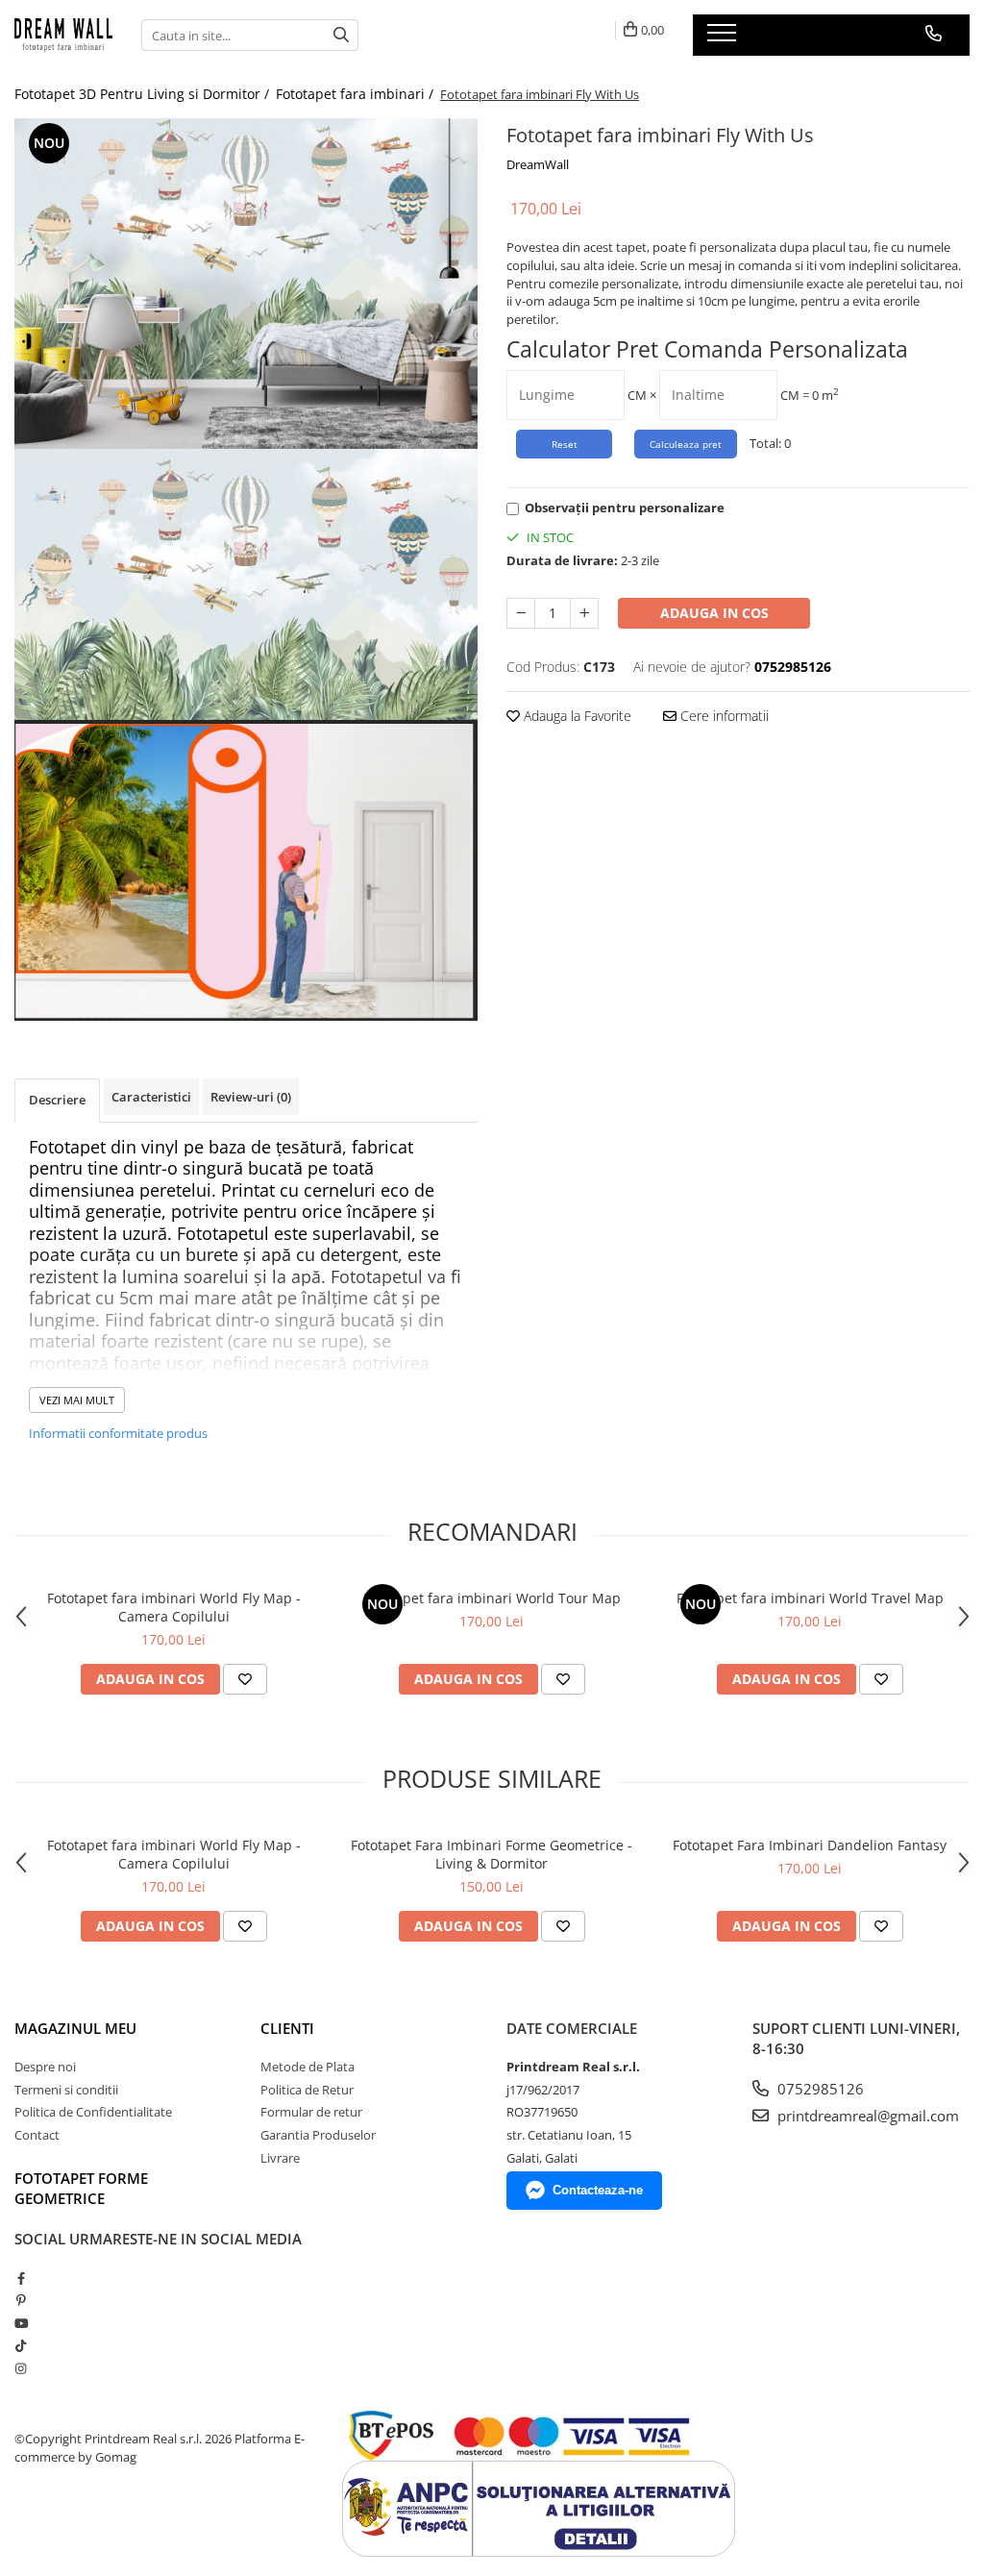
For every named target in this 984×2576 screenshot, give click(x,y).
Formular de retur (311, 2112)
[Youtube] (21, 2323)
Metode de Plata (307, 2067)
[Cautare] (341, 35)
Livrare (280, 2158)
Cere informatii (723, 716)
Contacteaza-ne (598, 2190)
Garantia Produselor (318, 2135)
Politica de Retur (307, 2090)
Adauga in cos (714, 613)
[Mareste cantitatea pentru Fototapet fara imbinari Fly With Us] (584, 613)
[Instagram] (21, 2368)
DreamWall (538, 164)
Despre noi (45, 2067)
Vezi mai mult (77, 1400)
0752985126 (819, 2089)
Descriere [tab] (57, 1100)
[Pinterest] (21, 2300)
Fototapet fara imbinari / (357, 94)
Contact (37, 2135)
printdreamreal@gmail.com (866, 2116)
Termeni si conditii (66, 2090)
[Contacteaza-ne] (934, 34)
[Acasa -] (63, 35)
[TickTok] (21, 2345)
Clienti (287, 2028)
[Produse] (724, 38)
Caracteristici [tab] (151, 1097)
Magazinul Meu (75, 2028)
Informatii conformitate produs (118, 1433)
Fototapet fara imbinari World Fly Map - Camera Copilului (174, 1607)
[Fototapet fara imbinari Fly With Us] (246, 284)
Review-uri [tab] (251, 1097)
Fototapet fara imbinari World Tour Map (492, 1598)
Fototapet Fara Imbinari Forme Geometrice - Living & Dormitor (492, 1854)
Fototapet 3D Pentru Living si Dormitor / (144, 94)
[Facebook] (21, 2278)
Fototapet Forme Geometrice (81, 2188)
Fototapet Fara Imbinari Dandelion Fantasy (810, 1845)
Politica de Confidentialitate (93, 2112)
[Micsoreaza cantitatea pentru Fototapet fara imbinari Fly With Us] (521, 613)
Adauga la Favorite (576, 716)
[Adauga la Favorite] (245, 1679)
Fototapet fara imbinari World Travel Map (810, 1598)
